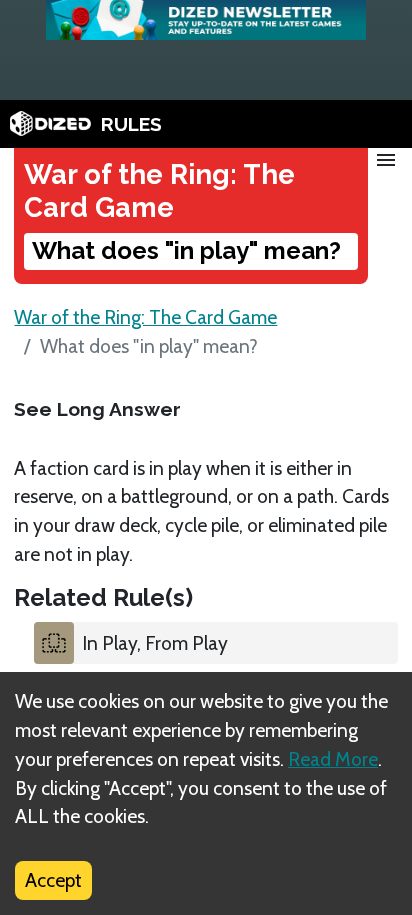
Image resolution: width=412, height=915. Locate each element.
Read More (333, 759)
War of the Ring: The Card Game (145, 317)
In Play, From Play (155, 643)
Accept (53, 880)
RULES (131, 124)
